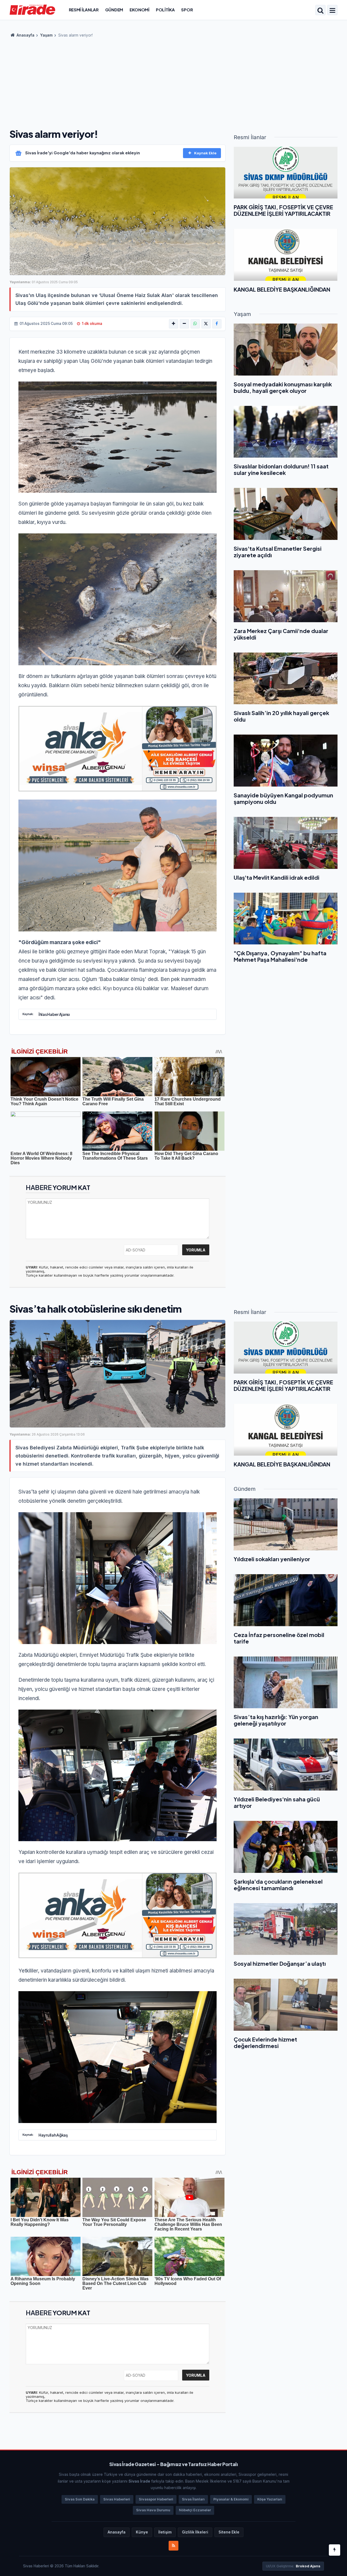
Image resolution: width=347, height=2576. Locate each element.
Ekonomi (139, 10)
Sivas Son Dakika (80, 2499)
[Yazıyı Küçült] (184, 324)
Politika (165, 10)
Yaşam (46, 35)
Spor (187, 10)
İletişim (165, 2532)
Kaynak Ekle (205, 153)
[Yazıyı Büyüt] (173, 324)
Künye (142, 2532)
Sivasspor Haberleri (156, 2499)
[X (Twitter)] (206, 324)
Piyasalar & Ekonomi (231, 2499)
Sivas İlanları (193, 2499)
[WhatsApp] (195, 324)
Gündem (114, 10)
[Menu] (332, 11)
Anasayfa (25, 35)
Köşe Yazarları (270, 2499)
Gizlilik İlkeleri (195, 2532)
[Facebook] (217, 324)
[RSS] (173, 2546)
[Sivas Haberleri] (32, 9)
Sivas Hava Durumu (153, 2510)
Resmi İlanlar (84, 10)
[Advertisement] (173, 81)
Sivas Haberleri (117, 2499)
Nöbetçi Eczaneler (195, 2510)
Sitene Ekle (229, 2532)
